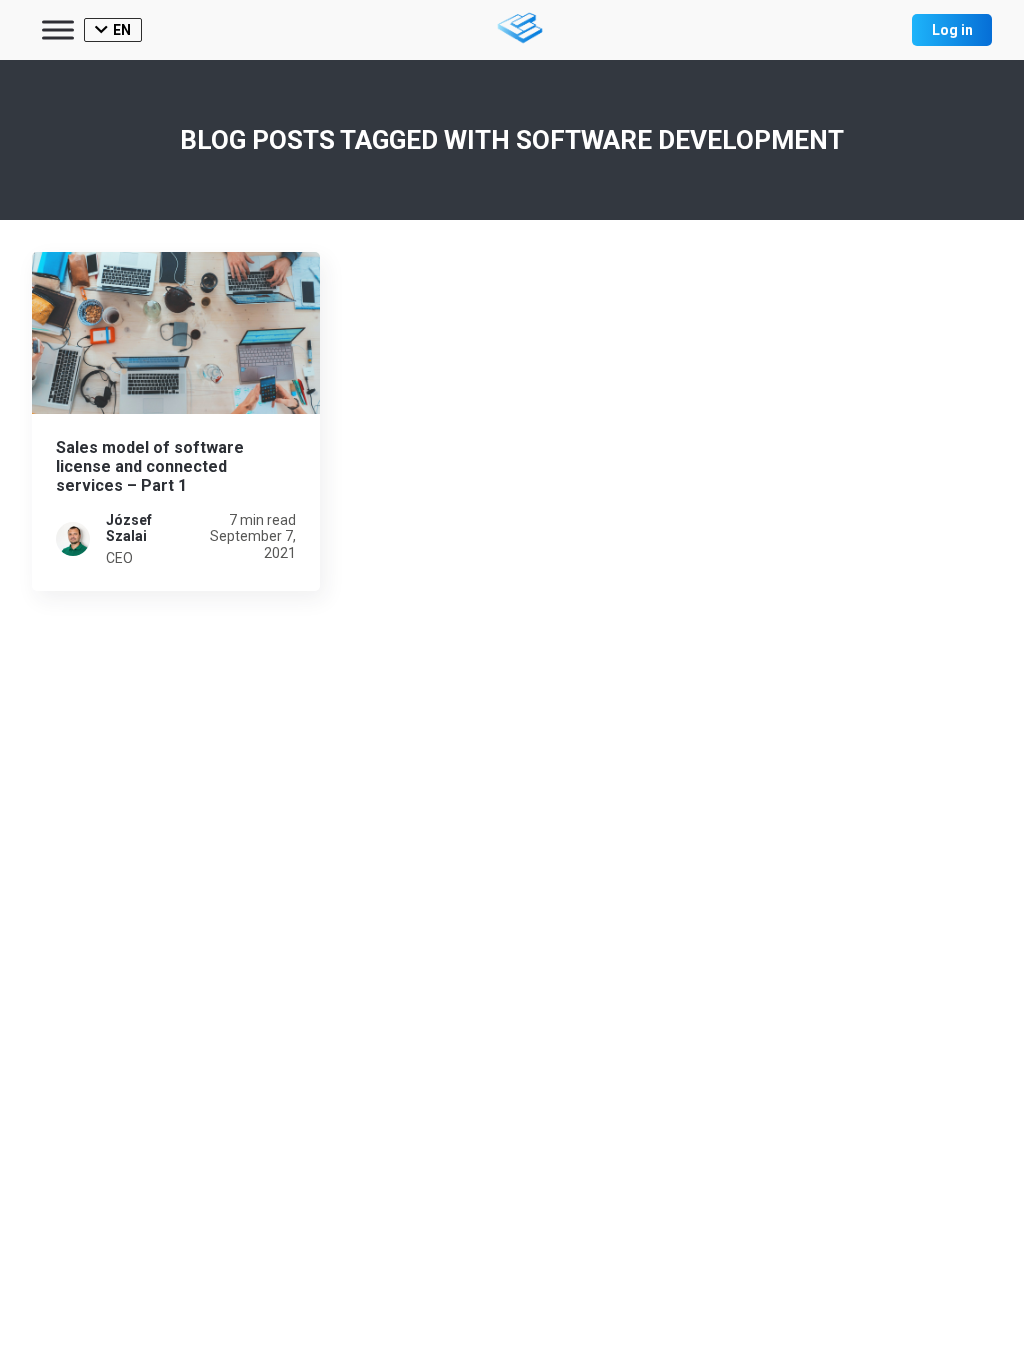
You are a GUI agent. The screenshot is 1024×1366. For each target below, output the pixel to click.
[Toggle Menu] (58, 29)
